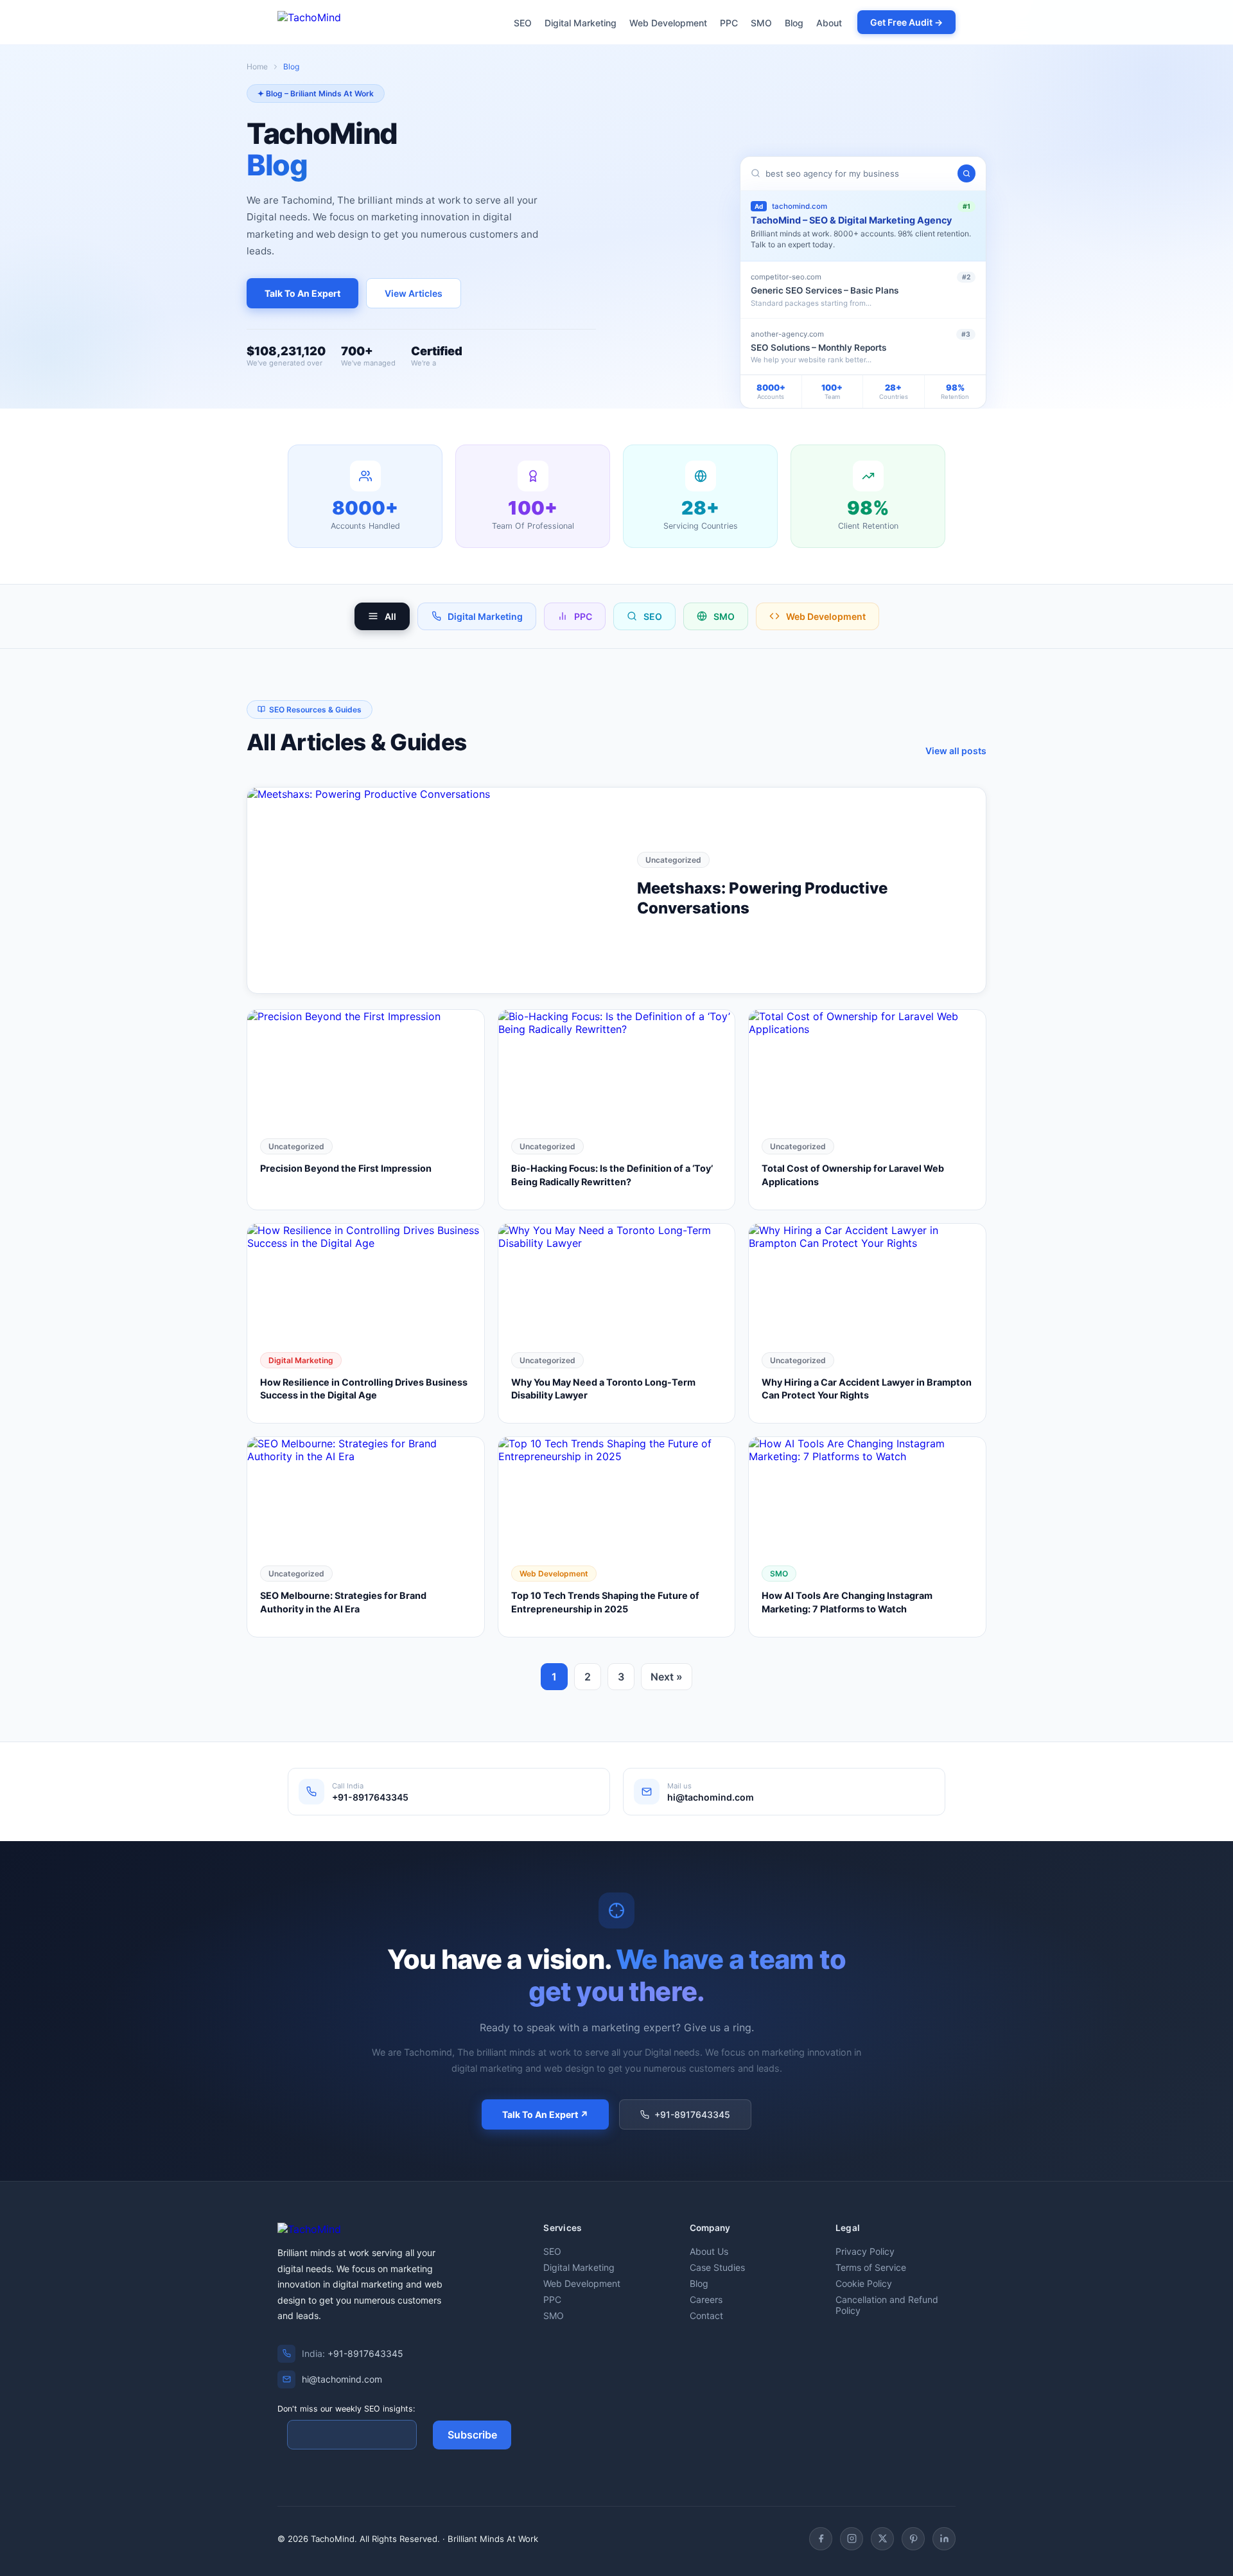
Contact (706, 2316)
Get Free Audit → (906, 22)
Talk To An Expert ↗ (545, 2114)
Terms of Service (871, 2267)
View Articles (414, 293)
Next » (667, 1677)
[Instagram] (852, 2539)
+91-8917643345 (692, 2114)
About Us (709, 2251)
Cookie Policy (864, 2283)
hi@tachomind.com (342, 2379)
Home (257, 66)
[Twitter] (882, 2539)
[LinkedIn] (944, 2539)
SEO (523, 23)
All (390, 616)
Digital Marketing (581, 23)
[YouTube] (913, 2539)
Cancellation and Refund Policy (887, 2305)
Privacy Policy (865, 2251)
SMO (761, 23)
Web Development (668, 23)
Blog (794, 23)
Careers (706, 2299)
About (829, 23)
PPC (729, 23)
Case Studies (717, 2267)
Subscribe (472, 2435)
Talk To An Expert (302, 293)
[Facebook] (821, 2539)
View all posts (956, 751)
